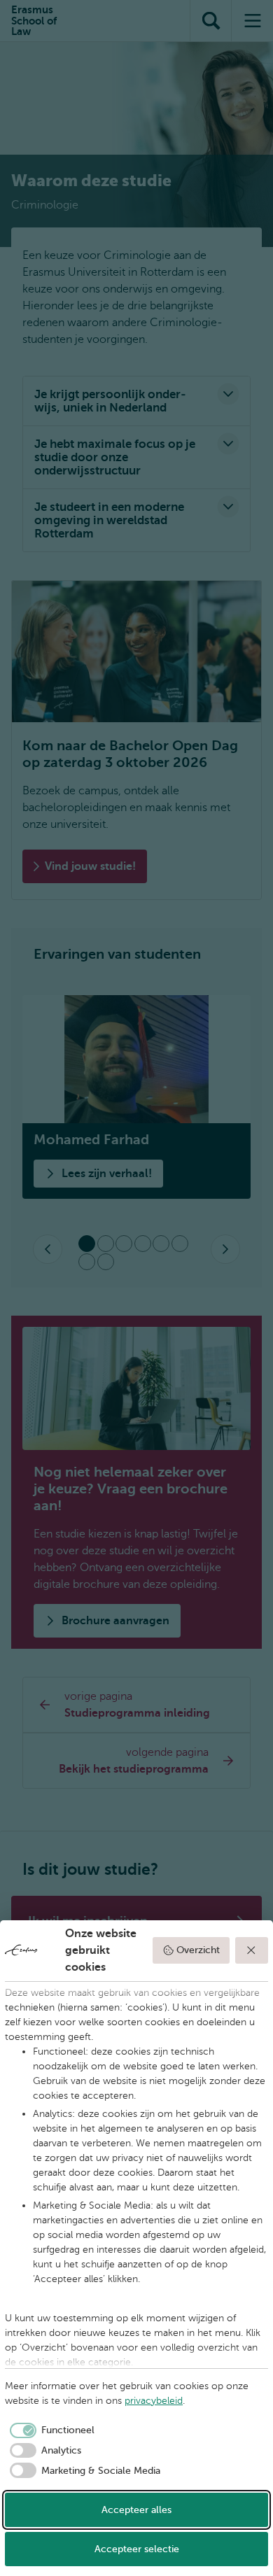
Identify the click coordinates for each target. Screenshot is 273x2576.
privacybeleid (154, 2401)
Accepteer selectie (137, 2549)
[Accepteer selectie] (252, 1950)
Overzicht (198, 1950)
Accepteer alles (136, 2510)
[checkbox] (50, 2430)
